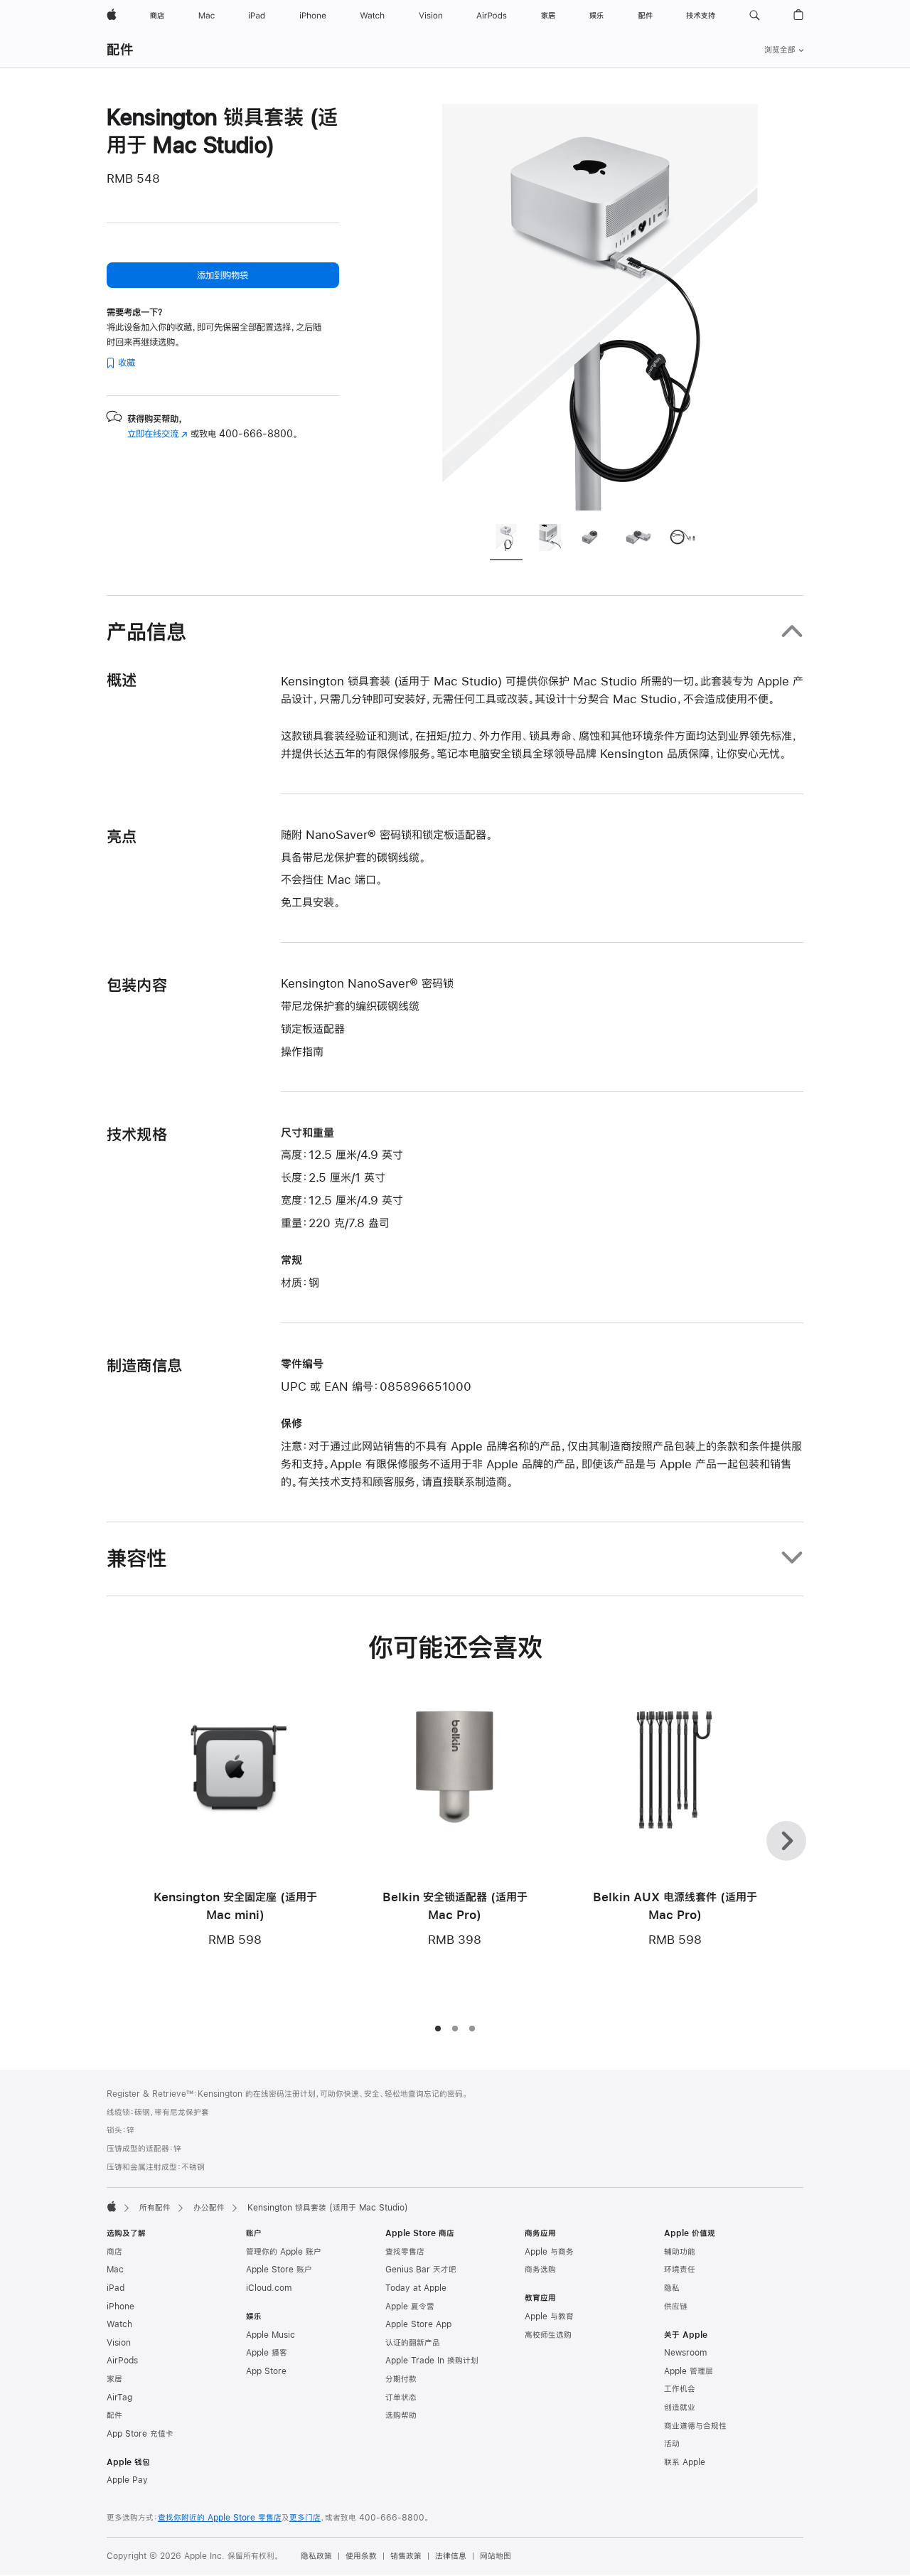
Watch (119, 2324)
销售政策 (406, 2556)
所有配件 (155, 2208)
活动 (672, 2444)
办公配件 (209, 2208)
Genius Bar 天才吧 (421, 2270)
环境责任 (680, 2270)
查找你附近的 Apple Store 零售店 (220, 2518)
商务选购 (540, 2270)
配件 (120, 49)
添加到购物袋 (223, 275)
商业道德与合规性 (695, 2426)
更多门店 (305, 2518)
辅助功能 (680, 2252)
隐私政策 (316, 2556)
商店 (114, 2252)
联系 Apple (685, 2462)
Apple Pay (127, 2480)
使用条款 (361, 2556)
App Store (266, 2371)
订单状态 (401, 2398)
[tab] (506, 540)
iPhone (121, 2307)
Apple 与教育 (549, 2316)
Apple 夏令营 (410, 2307)
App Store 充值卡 (140, 2434)
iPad (116, 2288)
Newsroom (685, 2353)
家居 (114, 2379)
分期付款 (401, 2379)
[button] (755, 16)
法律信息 (451, 2556)
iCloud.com (269, 2288)
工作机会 (680, 2389)
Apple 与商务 (549, 2252)
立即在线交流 (157, 434)
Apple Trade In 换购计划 (432, 2361)
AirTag (119, 2398)
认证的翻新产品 (413, 2343)
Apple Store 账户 (279, 2270)
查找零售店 (405, 2252)
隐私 (672, 2288)
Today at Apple (416, 2288)
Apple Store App (418, 2324)
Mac (115, 2270)
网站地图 (496, 2556)
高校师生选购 (548, 2335)
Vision (119, 2343)
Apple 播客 (267, 2353)
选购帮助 (401, 2415)
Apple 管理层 (689, 2371)
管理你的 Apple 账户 (284, 2252)
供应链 (676, 2307)
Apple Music (271, 2335)
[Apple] (112, 2206)
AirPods (122, 2361)
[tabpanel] (600, 307)
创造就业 (680, 2407)
